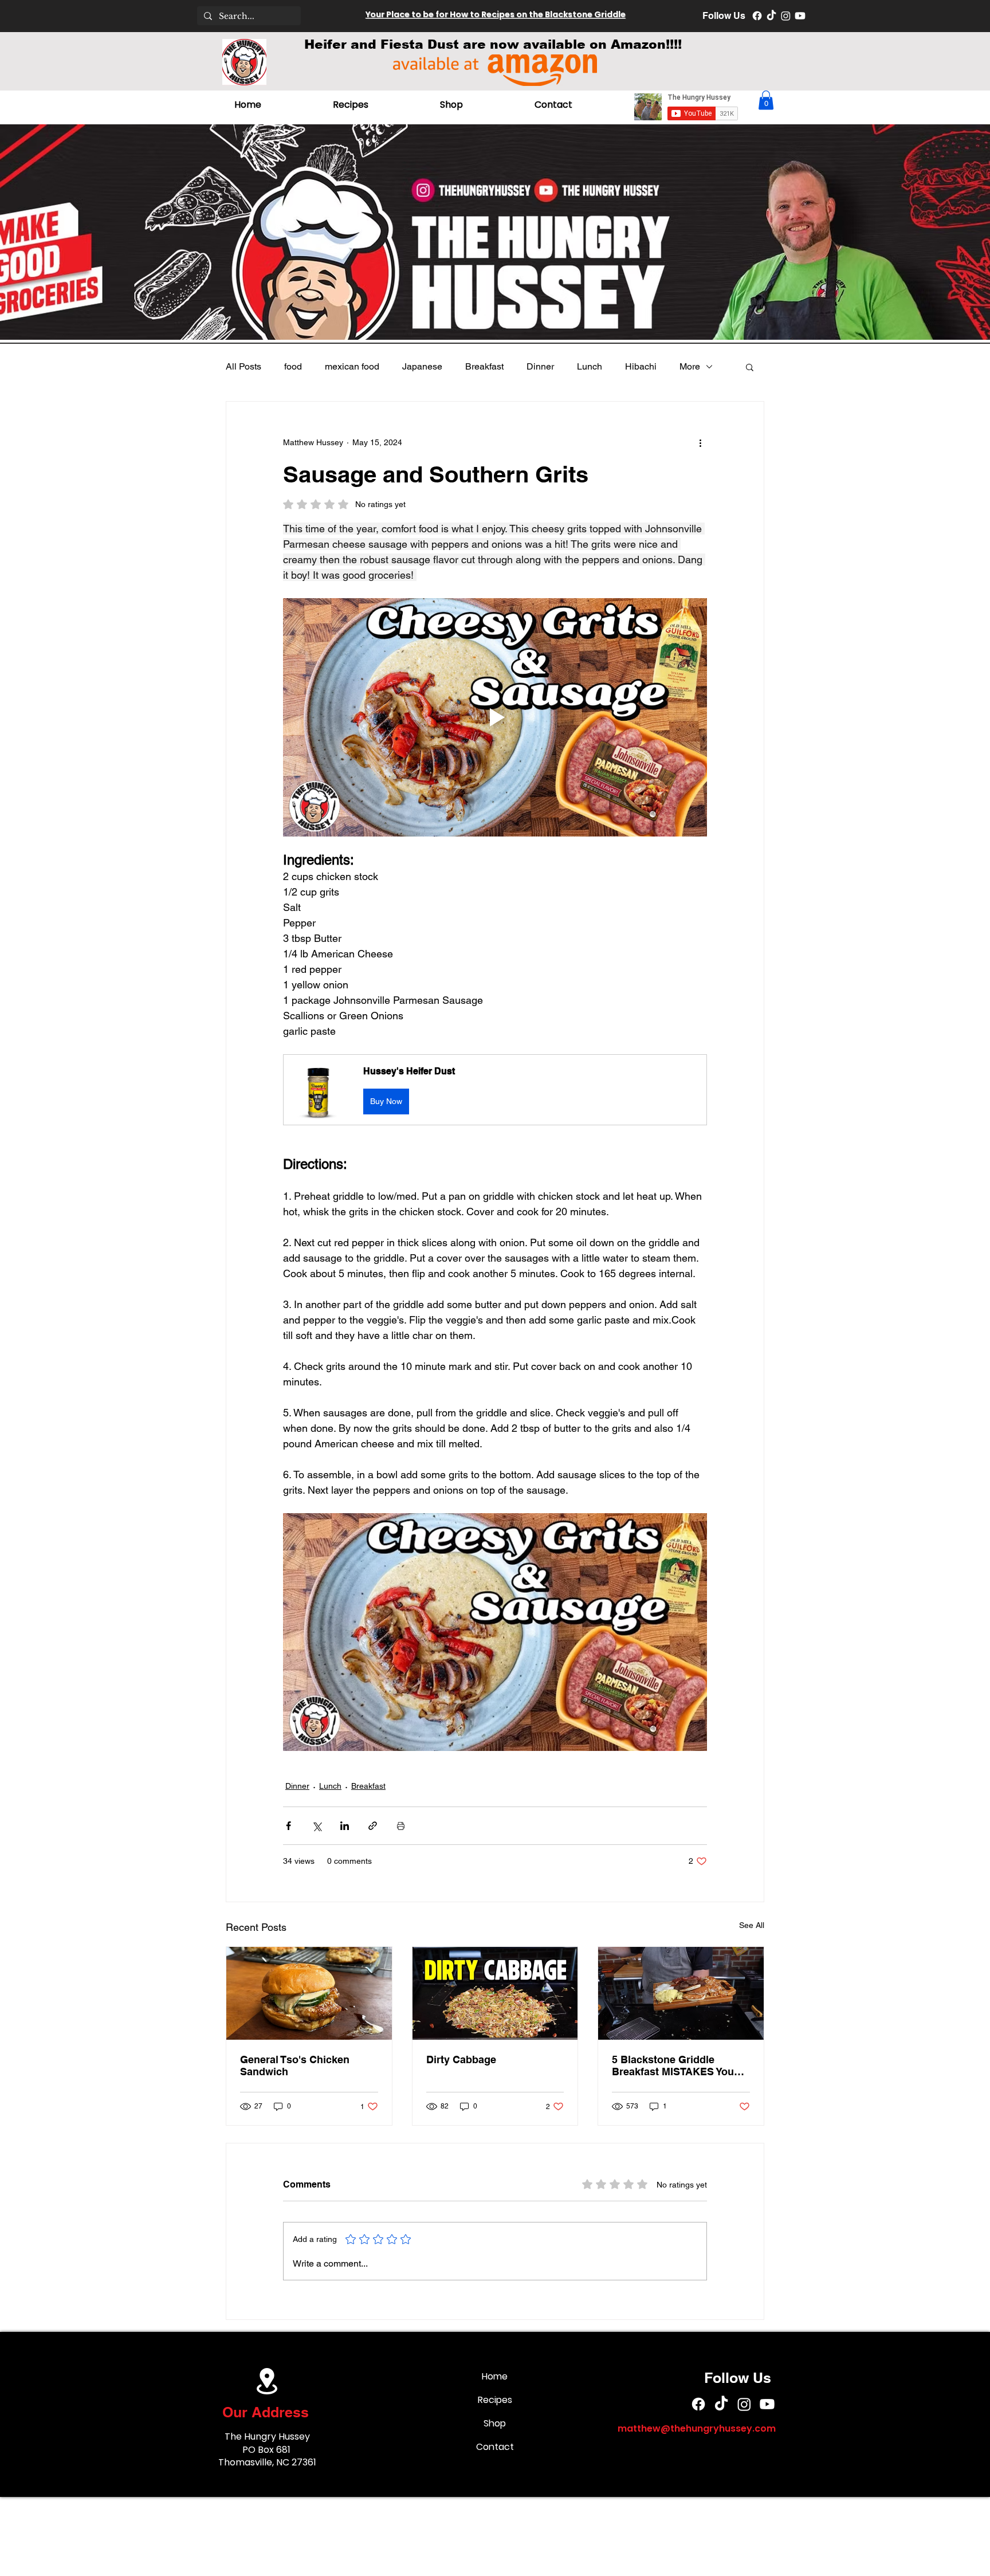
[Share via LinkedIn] (345, 1826)
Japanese (422, 366)
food (293, 366)
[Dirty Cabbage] (495, 1993)
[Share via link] (373, 1826)
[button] (766, 100)
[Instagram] (786, 16)
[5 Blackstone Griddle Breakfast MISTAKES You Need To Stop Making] (681, 1993)
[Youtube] (800, 16)
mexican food (352, 366)
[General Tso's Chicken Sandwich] (309, 1993)
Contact (495, 2447)
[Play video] (495, 717)
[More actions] (700, 443)
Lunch (590, 366)
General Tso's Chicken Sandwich (295, 2065)
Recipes (495, 2400)
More (690, 366)
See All (752, 1925)
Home (495, 2376)
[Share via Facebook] (288, 1826)
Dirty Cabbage (461, 2059)
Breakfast (484, 366)
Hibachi (641, 366)
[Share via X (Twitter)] (317, 1826)
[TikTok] (771, 16)
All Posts (243, 366)
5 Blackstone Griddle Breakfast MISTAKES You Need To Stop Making (673, 2065)
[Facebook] (757, 16)
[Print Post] (401, 1826)
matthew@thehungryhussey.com (697, 2428)
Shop (495, 2423)
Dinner (540, 366)
